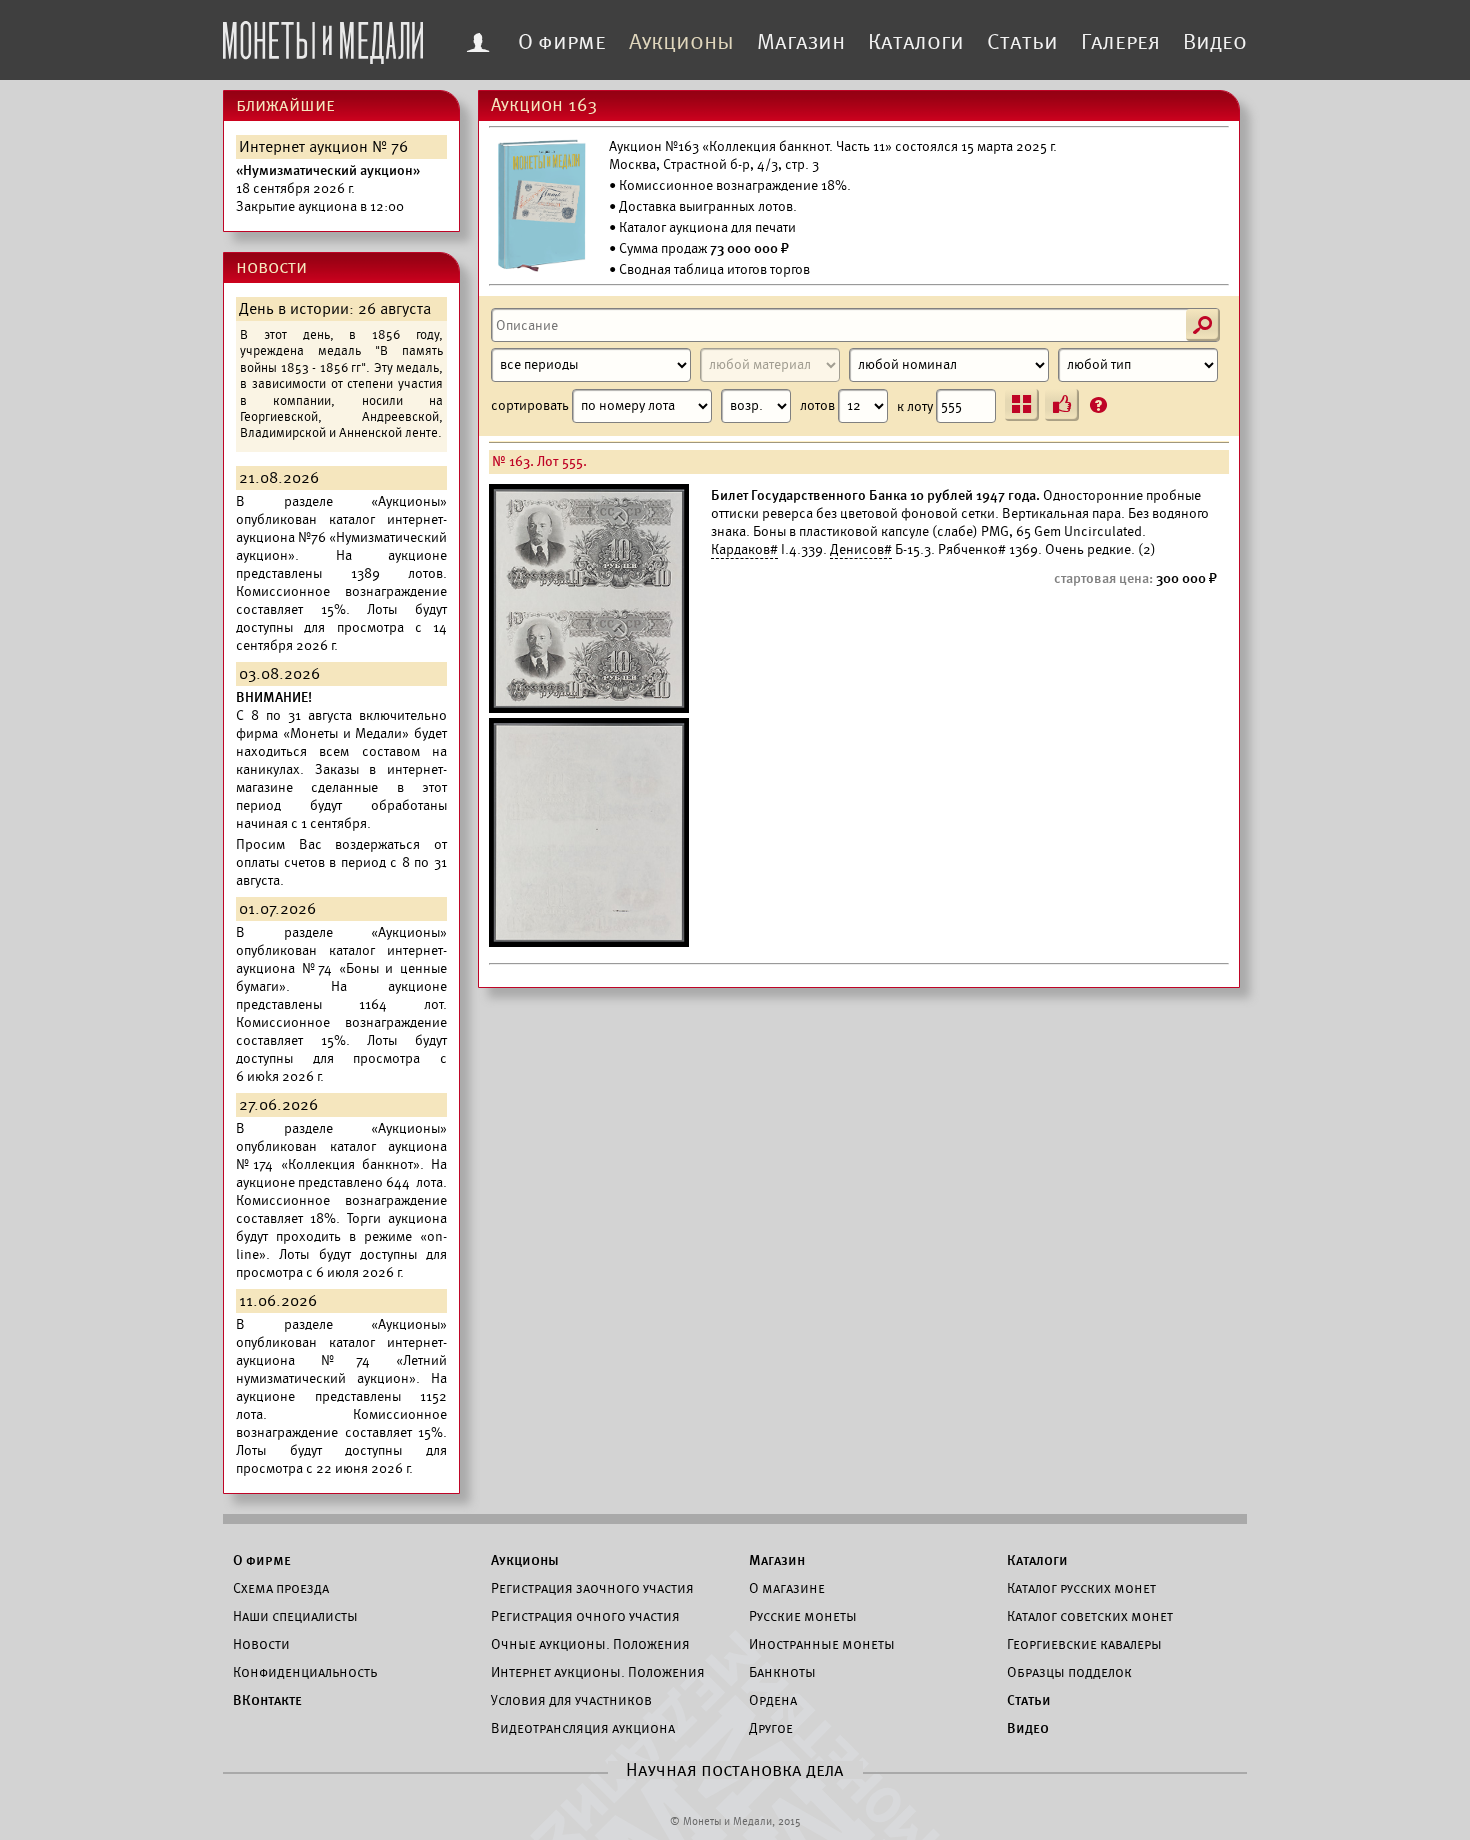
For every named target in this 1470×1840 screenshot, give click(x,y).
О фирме (562, 42)
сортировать (531, 405)
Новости (261, 1644)
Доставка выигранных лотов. (708, 206)
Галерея (1120, 42)
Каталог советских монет (1090, 1616)
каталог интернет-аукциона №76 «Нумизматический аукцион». (341, 537)
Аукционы (681, 42)
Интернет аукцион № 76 (323, 147)
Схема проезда (281, 1588)
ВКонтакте (267, 1700)
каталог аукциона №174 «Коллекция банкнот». (341, 1155)
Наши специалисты (295, 1616)
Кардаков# (744, 549)
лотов (819, 405)
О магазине (787, 1588)
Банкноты (782, 1672)
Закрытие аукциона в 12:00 (328, 188)
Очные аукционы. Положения (590, 1644)
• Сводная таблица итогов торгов (709, 269)
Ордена (773, 1700)
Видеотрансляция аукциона (583, 1728)
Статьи (1022, 42)
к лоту (916, 405)
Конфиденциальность (305, 1672)
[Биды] (1062, 405)
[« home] (323, 37)
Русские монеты (803, 1616)
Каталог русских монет (1081, 1588)
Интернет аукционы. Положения (598, 1672)
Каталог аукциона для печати (707, 227)
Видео (1215, 42)
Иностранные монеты (822, 1644)
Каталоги (916, 42)
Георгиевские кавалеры (1084, 1644)
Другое (771, 1728)
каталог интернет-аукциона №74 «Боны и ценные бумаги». (341, 968)
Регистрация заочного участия (592, 1588)
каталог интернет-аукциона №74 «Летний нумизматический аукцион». (341, 1360)
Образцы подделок (1069, 1672)
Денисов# (861, 549)
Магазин (801, 42)
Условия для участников (571, 1700)
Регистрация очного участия (585, 1616)
